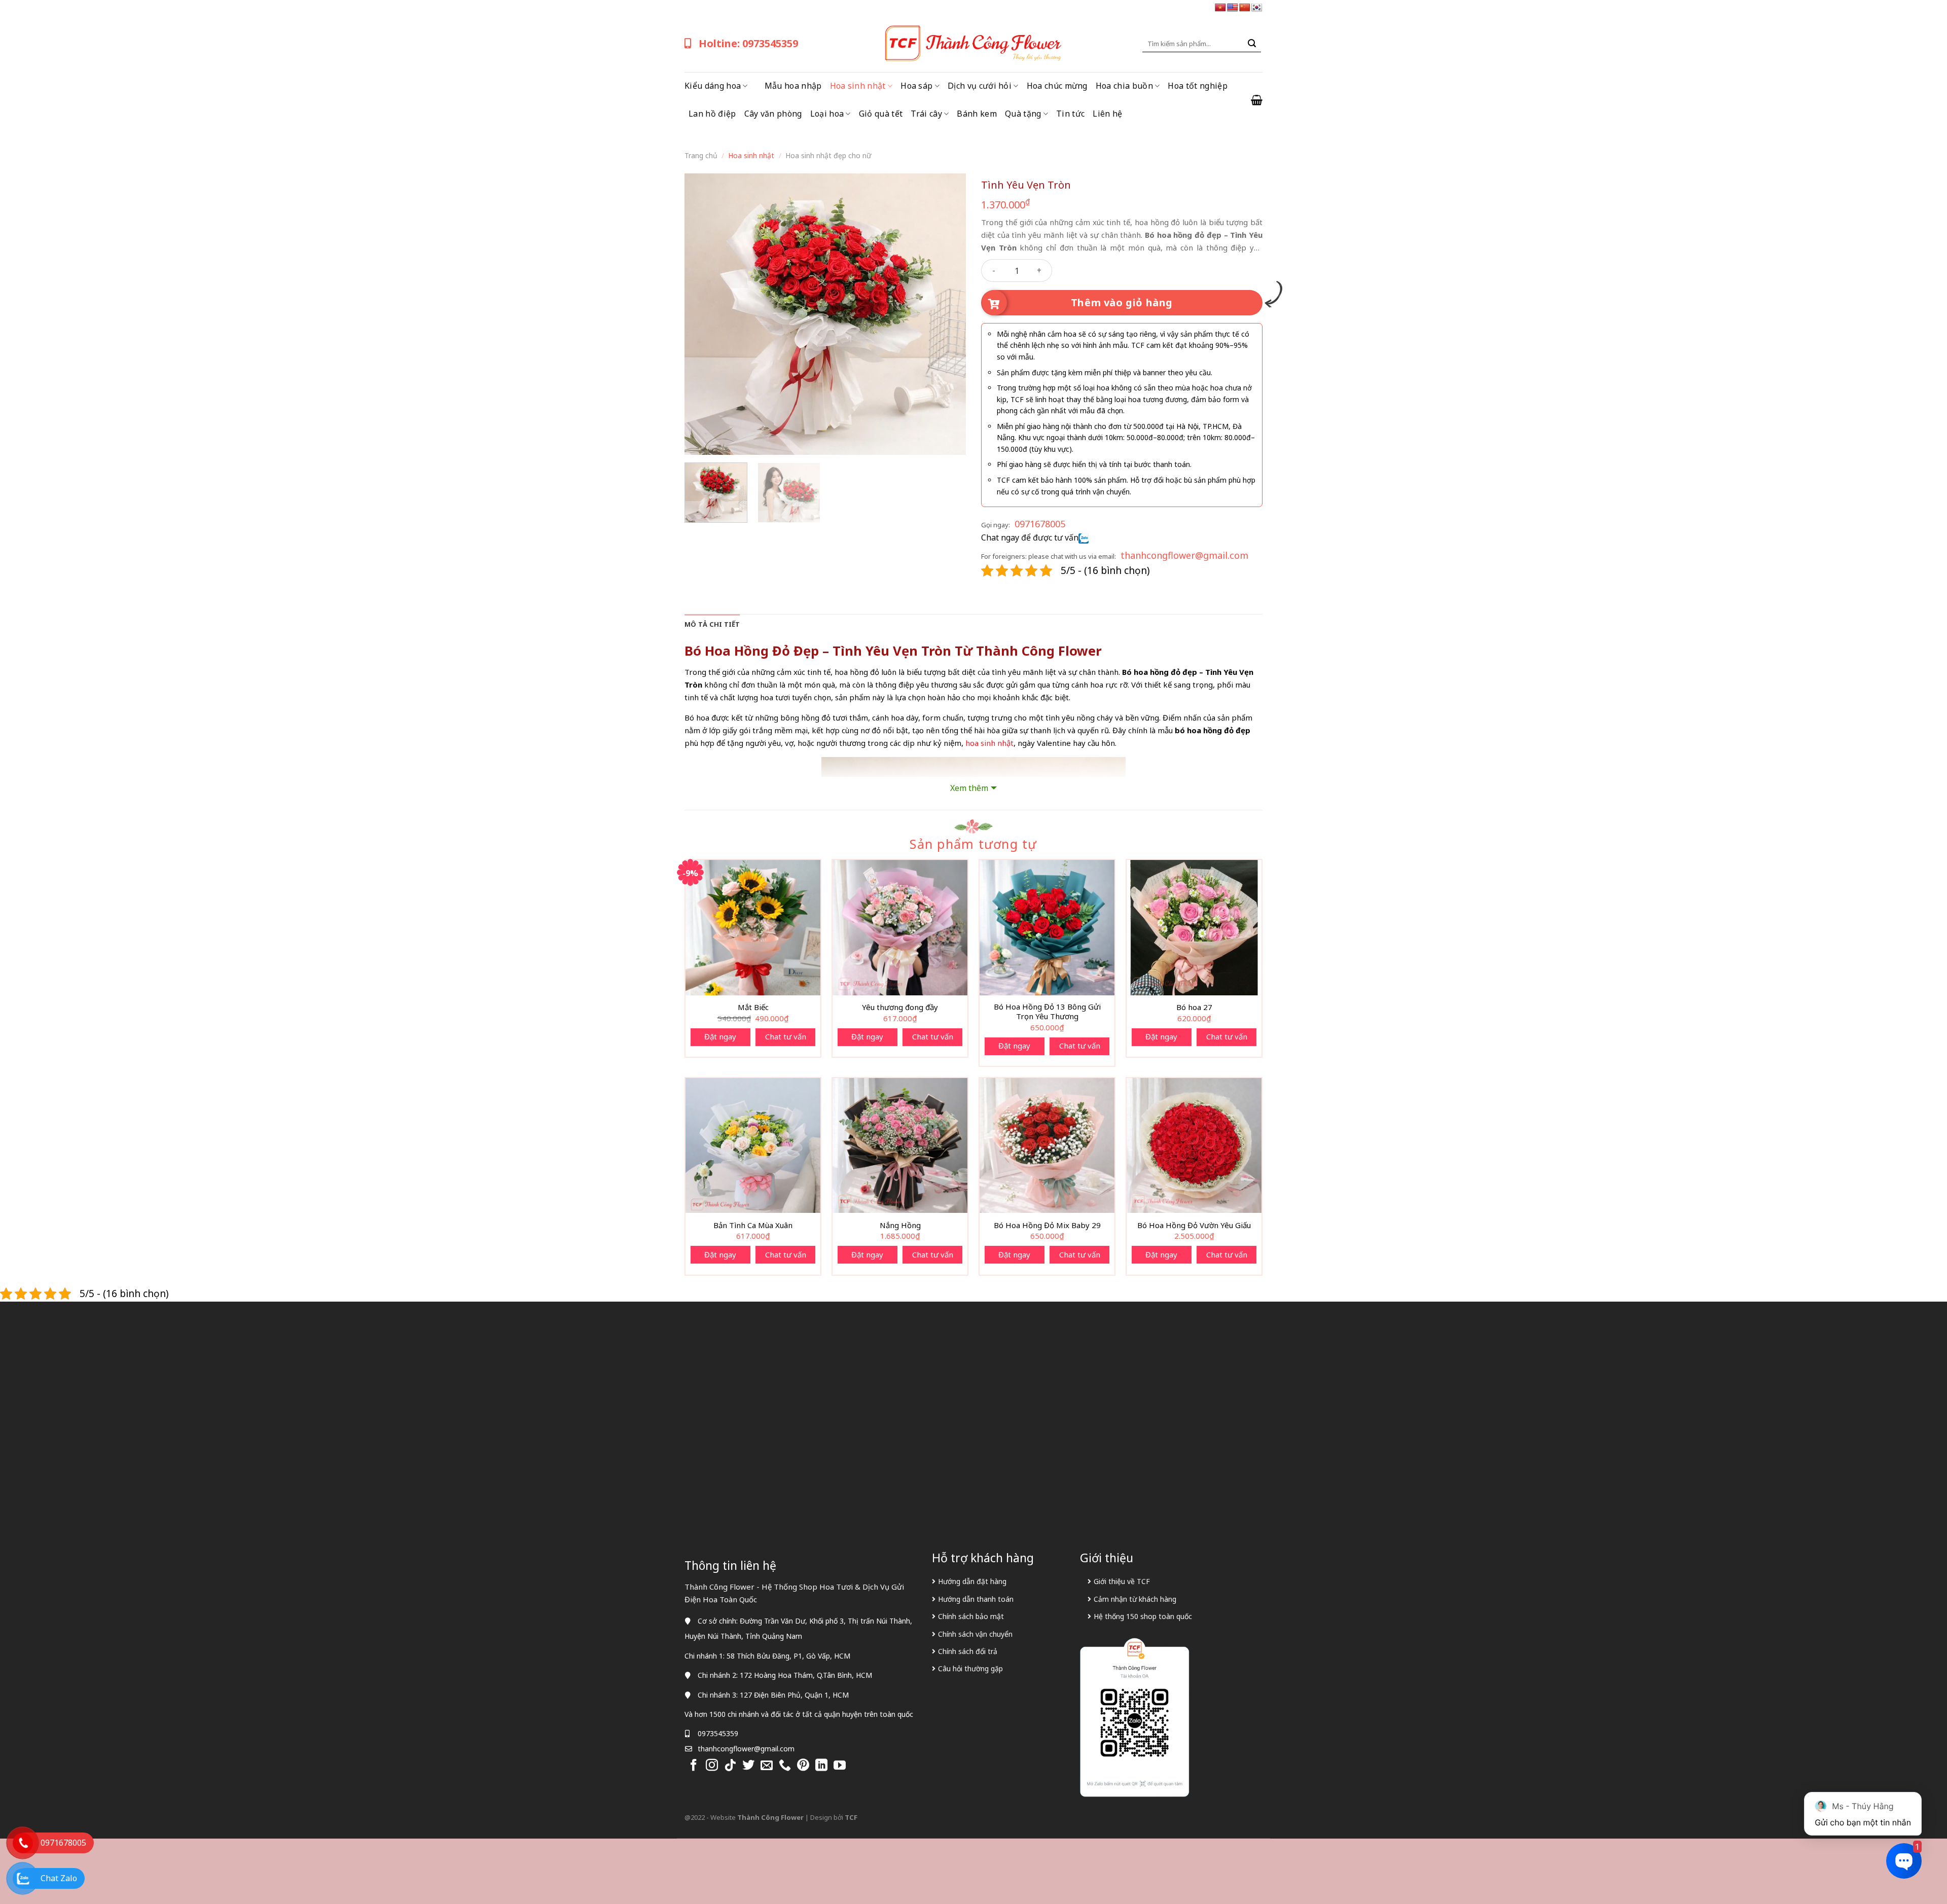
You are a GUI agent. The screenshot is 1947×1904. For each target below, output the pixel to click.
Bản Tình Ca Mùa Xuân (753, 1225)
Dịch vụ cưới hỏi (980, 86)
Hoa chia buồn (1124, 86)
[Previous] (703, 314)
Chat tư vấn (786, 1036)
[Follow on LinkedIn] (821, 1766)
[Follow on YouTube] (840, 1766)
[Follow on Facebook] (694, 1766)
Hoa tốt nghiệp (1197, 86)
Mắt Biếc (753, 1007)
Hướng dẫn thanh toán (976, 1599)
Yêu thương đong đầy (900, 1007)
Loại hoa (827, 114)
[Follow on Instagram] (712, 1766)
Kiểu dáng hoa (713, 86)
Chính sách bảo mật (971, 1616)
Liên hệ (1107, 114)
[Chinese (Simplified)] (1245, 8)
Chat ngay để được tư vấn (1030, 537)
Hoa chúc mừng (1057, 86)
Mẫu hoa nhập (793, 86)
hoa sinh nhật (989, 743)
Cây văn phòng (773, 114)
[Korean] (1257, 8)
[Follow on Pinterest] (803, 1766)
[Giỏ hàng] (1257, 100)
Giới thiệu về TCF (1122, 1581)
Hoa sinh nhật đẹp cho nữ (828, 155)
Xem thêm (969, 788)
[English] (1233, 8)
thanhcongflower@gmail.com (1184, 555)
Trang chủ (701, 155)
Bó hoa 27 (1194, 1007)
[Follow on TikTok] (730, 1766)
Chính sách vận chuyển (975, 1634)
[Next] (948, 314)
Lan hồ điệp (712, 114)
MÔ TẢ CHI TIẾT (712, 624)
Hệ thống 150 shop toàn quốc (1143, 1616)
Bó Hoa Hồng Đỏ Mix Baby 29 (1047, 1225)
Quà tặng (1023, 114)
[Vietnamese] (1220, 8)
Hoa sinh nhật (858, 86)
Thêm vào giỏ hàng (1122, 302)
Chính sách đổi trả (968, 1651)
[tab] (712, 624)
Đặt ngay (720, 1036)
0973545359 (718, 1733)
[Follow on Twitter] (748, 1766)
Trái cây (926, 114)
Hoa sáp (916, 86)
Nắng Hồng (900, 1225)
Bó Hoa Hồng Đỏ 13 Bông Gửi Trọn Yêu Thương (1047, 1012)
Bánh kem (977, 114)
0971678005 (1040, 524)
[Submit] (1252, 44)
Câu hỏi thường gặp (970, 1668)
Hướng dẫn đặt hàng (972, 1581)
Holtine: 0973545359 (748, 43)
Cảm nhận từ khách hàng (1135, 1599)
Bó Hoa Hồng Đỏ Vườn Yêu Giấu (1194, 1225)
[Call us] (785, 1766)
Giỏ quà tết (881, 114)
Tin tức (1070, 114)
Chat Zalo (59, 1878)
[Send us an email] (767, 1766)
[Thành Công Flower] (974, 44)
